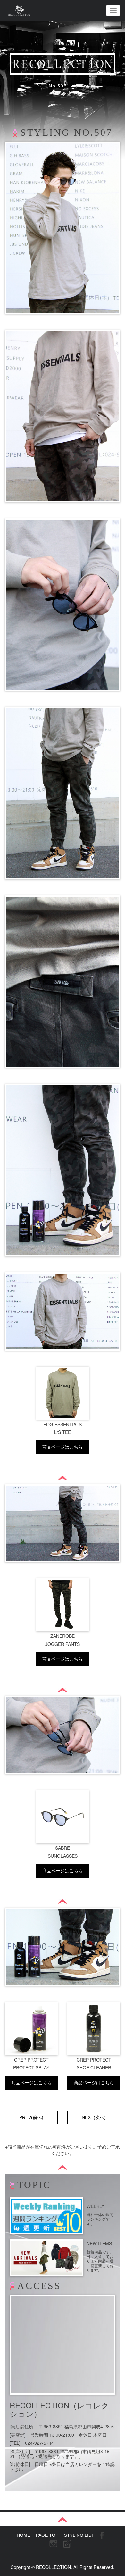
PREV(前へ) (31, 2117)
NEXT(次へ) (94, 2117)
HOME (23, 2535)
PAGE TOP (47, 2535)
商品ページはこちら (63, 1447)
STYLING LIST (79, 2535)
